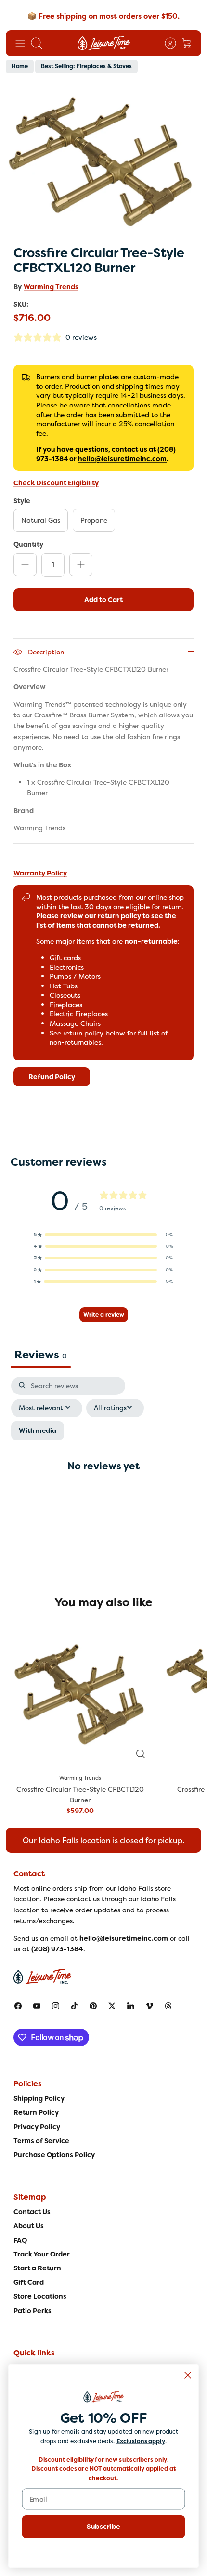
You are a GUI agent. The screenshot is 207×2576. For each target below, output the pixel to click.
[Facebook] (18, 2006)
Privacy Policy (37, 2127)
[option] (103, 160)
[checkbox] (38, 1431)
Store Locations (40, 2296)
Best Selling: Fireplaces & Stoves (86, 66)
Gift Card (29, 2282)
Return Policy (36, 2112)
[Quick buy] (141, 1754)
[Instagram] (56, 2006)
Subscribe (103, 2527)
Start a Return (37, 2268)
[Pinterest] (93, 2006)
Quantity (28, 544)
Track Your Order (42, 2254)
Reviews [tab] (41, 1355)
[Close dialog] (188, 2375)
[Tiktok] (74, 2006)
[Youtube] (37, 2006)
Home (20, 66)
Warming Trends (51, 287)
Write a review (104, 1315)
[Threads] (168, 2006)
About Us (29, 2226)
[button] (103, 1235)
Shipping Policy (39, 2098)
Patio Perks (32, 2311)
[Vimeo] (149, 2006)
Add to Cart (103, 600)
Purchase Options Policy (54, 2155)
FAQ (20, 2240)
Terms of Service (41, 2141)
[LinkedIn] (131, 2006)
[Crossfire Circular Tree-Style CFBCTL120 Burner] (80, 1693)
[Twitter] (112, 2006)
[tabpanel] (103, 1474)
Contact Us (32, 2212)
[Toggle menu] (20, 43)
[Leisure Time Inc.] (104, 43)
